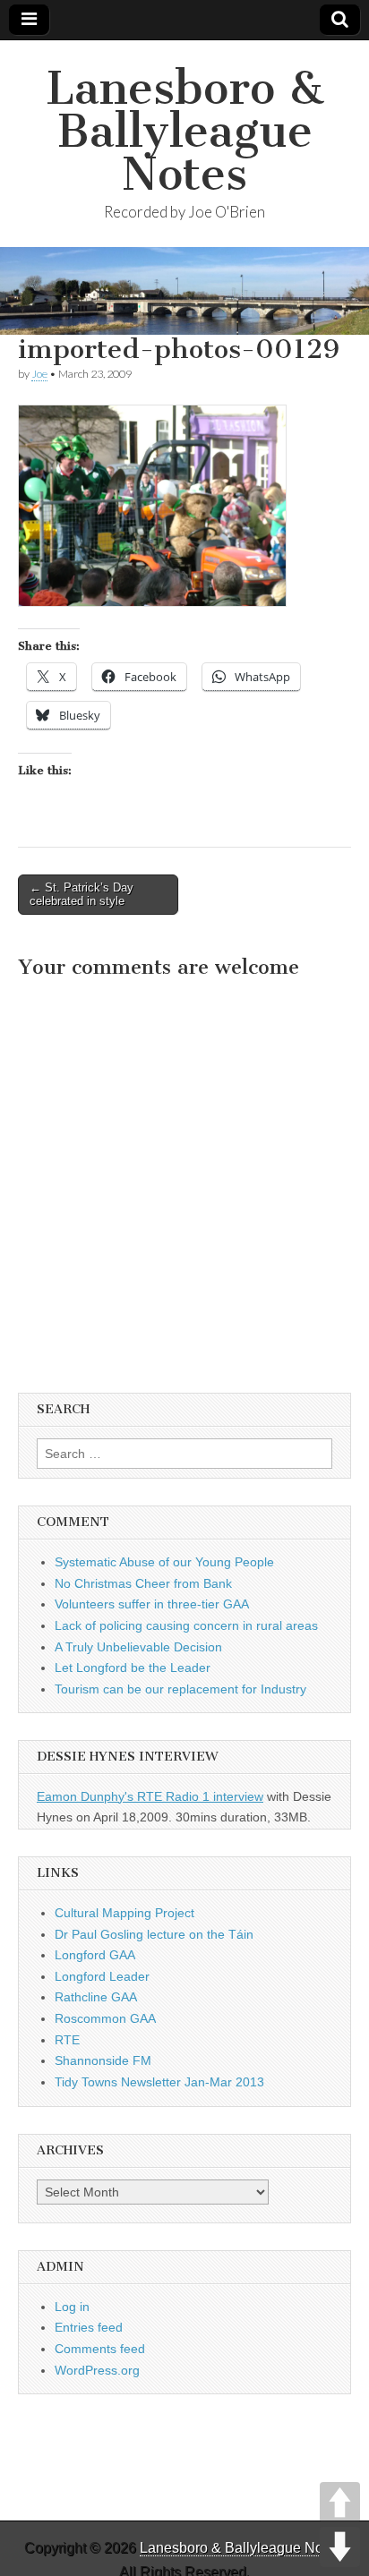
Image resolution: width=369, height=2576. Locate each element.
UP (340, 2502)
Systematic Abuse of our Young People (164, 1562)
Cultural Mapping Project (124, 1913)
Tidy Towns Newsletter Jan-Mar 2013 (159, 2082)
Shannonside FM (103, 2060)
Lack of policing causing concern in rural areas (186, 1625)
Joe (39, 374)
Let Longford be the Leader (133, 1668)
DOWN (340, 2547)
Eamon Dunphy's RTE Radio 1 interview (150, 1796)
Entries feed (89, 2327)
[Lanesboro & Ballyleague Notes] (184, 291)
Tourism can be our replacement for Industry (180, 1689)
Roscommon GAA (105, 2018)
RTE (67, 2040)
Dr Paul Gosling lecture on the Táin (154, 1934)
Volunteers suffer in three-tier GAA (152, 1604)
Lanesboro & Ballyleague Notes (185, 131)
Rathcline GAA (96, 1997)
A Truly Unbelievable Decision (138, 1647)
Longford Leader (102, 1976)
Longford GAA (95, 1955)
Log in (72, 2307)
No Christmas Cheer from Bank (143, 1583)
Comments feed (100, 2349)
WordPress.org (97, 2370)
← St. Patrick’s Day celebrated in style (82, 895)
